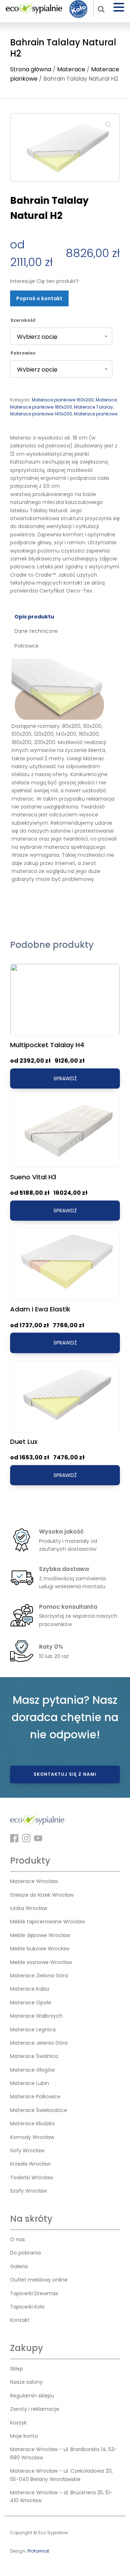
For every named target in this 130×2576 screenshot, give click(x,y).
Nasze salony (26, 2382)
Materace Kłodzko (32, 2124)
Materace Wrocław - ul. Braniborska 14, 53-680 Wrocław (64, 2453)
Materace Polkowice (35, 2097)
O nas (18, 2239)
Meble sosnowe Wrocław (41, 1962)
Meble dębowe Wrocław (40, 1935)
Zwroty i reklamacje (35, 2409)
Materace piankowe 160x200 (63, 400)
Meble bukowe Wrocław (40, 1949)
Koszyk (18, 2423)
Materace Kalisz (30, 1989)
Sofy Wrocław (27, 2151)
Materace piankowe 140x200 (41, 414)
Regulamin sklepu (32, 2396)
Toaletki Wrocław (32, 2178)
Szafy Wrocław (29, 2191)
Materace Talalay (94, 407)
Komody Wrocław (32, 2137)
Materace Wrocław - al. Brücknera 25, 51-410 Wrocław (61, 2496)
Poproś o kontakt (39, 298)
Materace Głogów (32, 2070)
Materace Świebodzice (39, 2110)
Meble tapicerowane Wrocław (47, 1922)
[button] (108, 125)
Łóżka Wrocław (29, 1908)
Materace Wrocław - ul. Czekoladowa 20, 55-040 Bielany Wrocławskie (61, 2475)
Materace (71, 69)
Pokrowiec (23, 353)
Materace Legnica (33, 2030)
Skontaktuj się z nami (65, 1774)
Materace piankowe (96, 414)
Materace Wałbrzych (36, 2016)
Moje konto (24, 2436)
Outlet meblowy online (39, 2280)
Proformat (38, 2551)
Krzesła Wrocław (30, 2164)
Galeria (19, 2266)
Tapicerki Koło (27, 2307)
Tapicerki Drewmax (34, 2293)
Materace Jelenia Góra (39, 2043)
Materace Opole (31, 2003)
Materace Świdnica (34, 2056)
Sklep (17, 2369)
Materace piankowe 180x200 (41, 407)
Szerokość (23, 320)
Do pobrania (25, 2253)
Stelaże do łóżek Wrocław (42, 1895)
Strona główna (31, 69)
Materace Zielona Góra (39, 1976)
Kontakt (20, 2320)
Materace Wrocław (34, 1881)
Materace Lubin (30, 2083)
